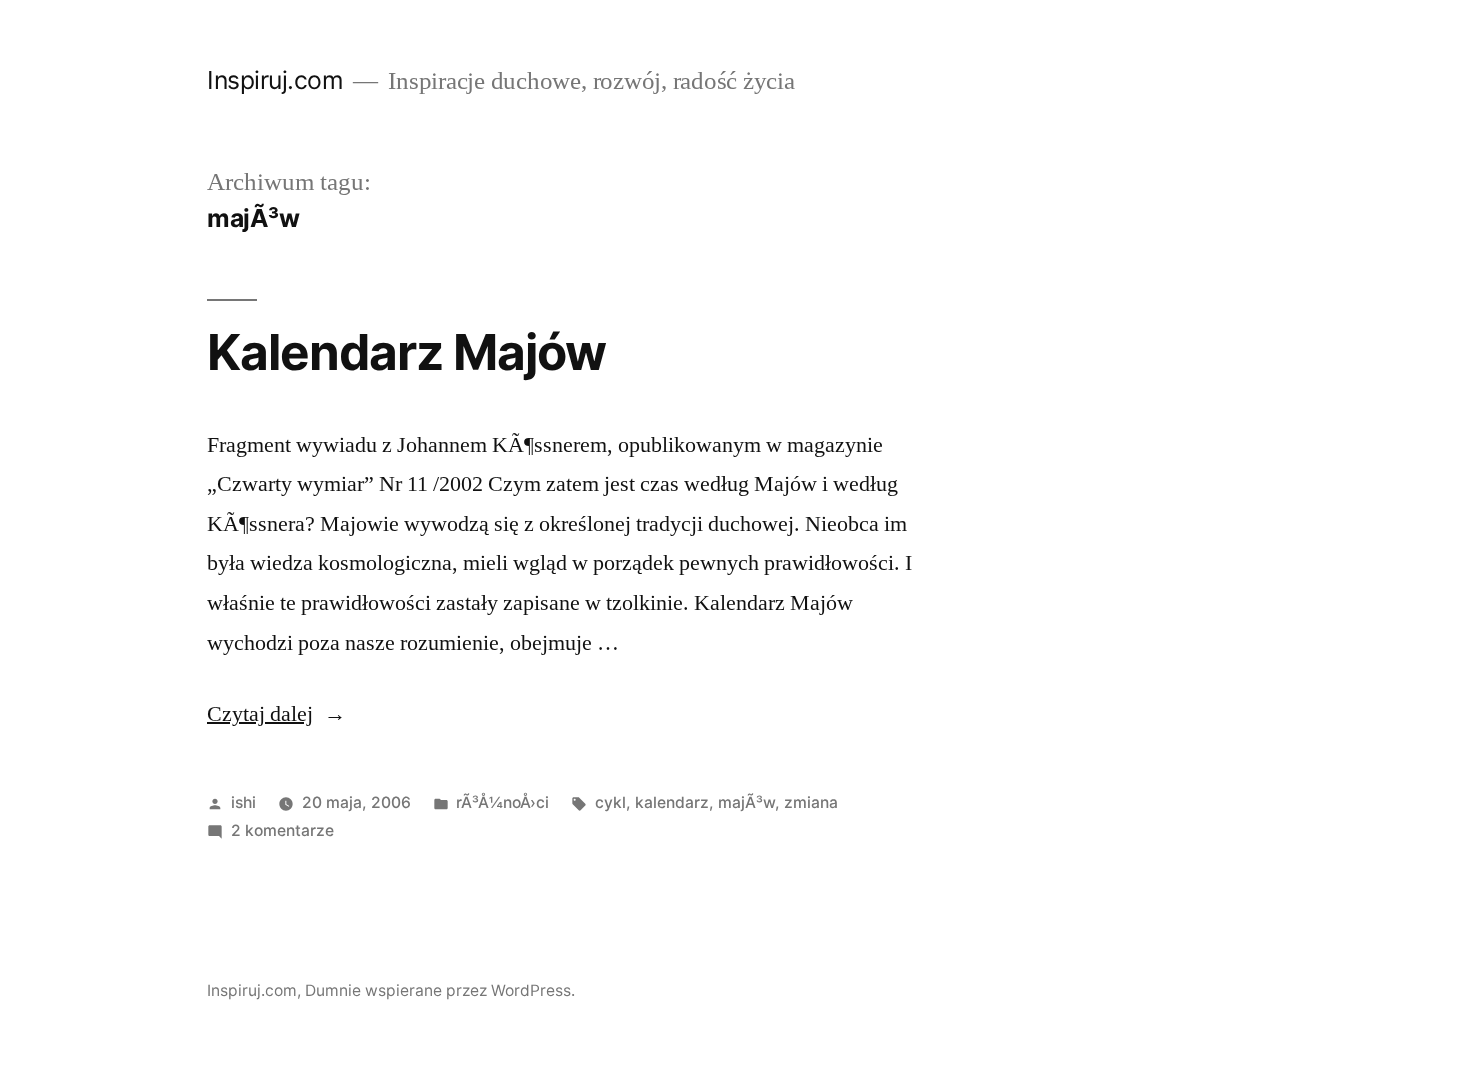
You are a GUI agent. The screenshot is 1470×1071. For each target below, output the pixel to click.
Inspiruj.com (275, 80)
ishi (243, 802)
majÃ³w (746, 802)
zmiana (811, 802)
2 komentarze (282, 830)
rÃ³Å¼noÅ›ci (502, 802)
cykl (610, 802)
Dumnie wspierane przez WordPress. (440, 990)
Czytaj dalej (276, 714)
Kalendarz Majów (406, 352)
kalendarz (672, 802)
